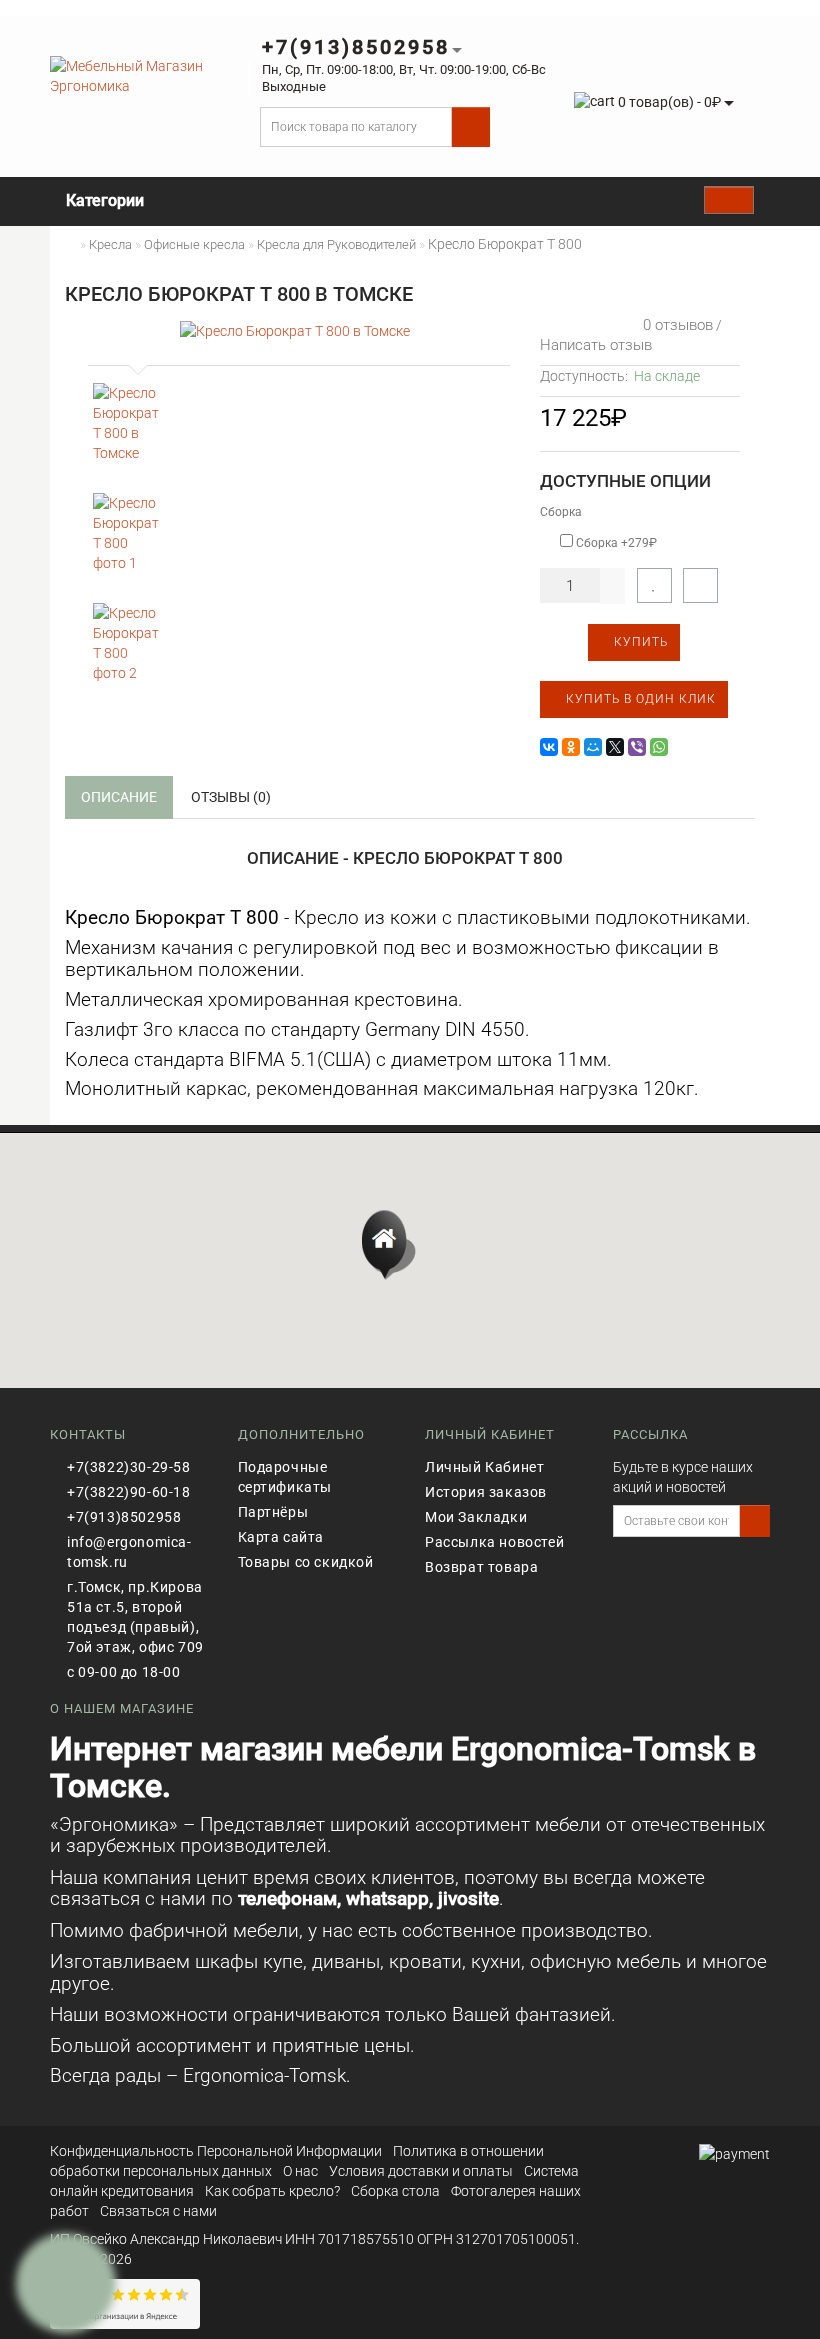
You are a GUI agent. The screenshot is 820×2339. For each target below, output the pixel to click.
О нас (300, 2171)
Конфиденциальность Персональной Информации (216, 2151)
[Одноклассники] (571, 747)
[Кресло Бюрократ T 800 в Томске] (295, 329)
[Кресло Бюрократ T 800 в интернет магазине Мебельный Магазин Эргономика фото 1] (127, 533)
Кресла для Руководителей (336, 244)
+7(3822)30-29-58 (129, 1467)
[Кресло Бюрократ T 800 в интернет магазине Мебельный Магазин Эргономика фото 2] (127, 643)
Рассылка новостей (494, 1542)
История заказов (486, 1492)
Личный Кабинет (484, 1467)
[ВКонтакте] (549, 747)
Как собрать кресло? (272, 2191)
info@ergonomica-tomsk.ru (129, 1552)
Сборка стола (395, 2191)
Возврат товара (481, 1567)
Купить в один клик (639, 699)
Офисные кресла (194, 244)
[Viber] (637, 747)
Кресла (110, 244)
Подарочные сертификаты (285, 1477)
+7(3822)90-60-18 (129, 1492)
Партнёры (273, 1512)
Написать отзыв (596, 345)
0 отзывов (674, 325)
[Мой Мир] (593, 747)
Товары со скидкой (306, 1562)
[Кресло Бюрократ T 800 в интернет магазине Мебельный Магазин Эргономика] (127, 423)
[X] (615, 747)
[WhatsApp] (659, 747)
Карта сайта (281, 1537)
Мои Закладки (476, 1517)
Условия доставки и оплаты (421, 2171)
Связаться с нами (158, 2211)
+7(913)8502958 (124, 1517)
